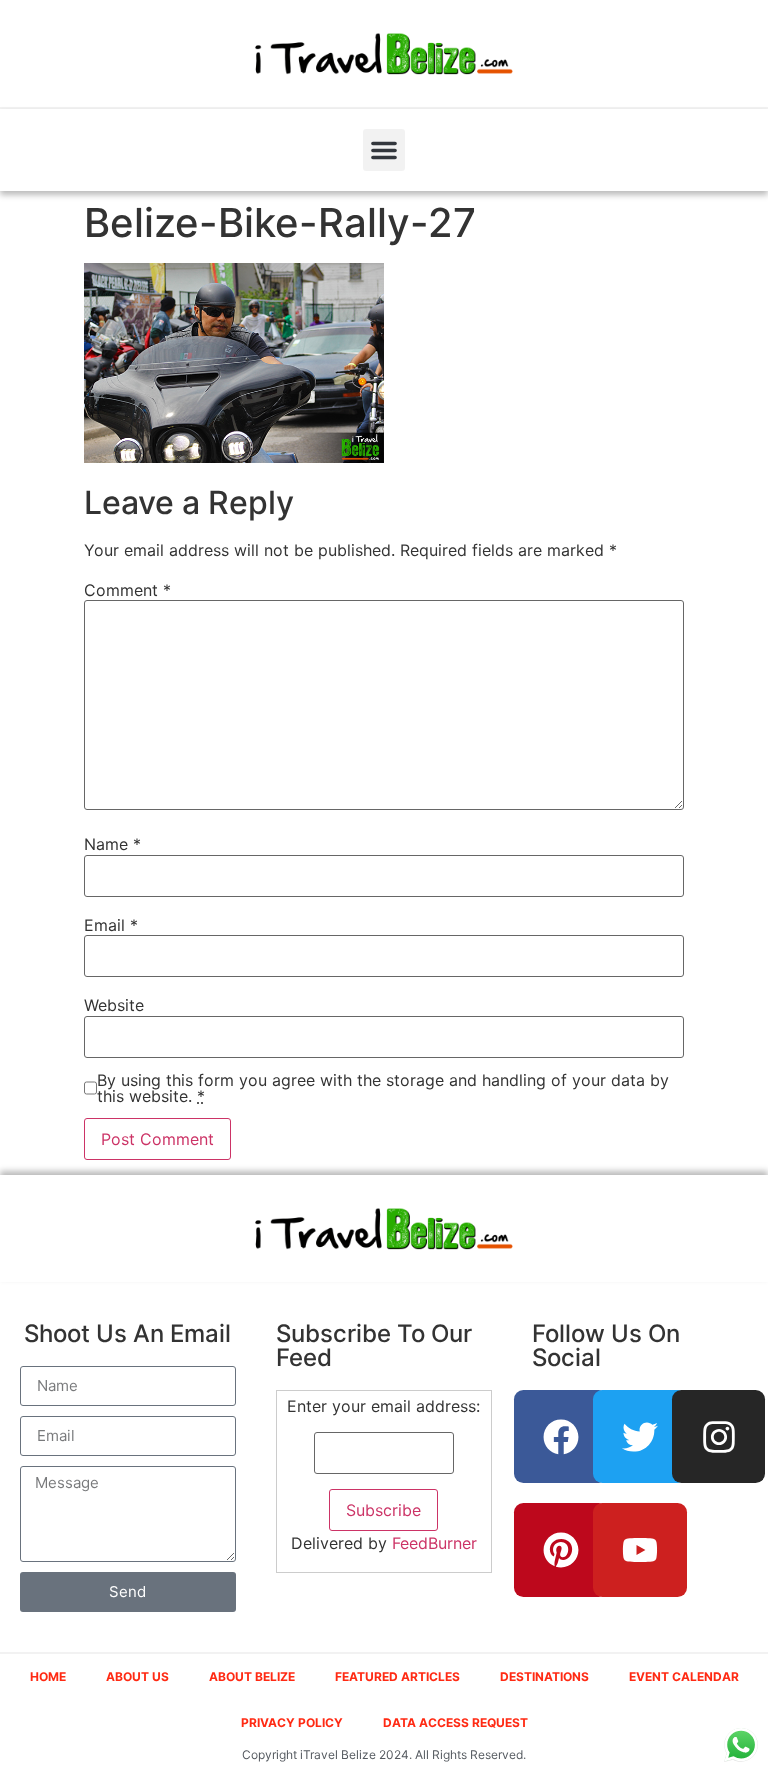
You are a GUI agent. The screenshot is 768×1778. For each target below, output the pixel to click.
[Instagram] (719, 1437)
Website (114, 1005)
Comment (127, 590)
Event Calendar (684, 1676)
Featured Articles (397, 1676)
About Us (137, 1676)
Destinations (544, 1676)
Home (48, 1676)
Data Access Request (455, 1722)
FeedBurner (434, 1543)
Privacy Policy (292, 1722)
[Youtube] (640, 1550)
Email (111, 925)
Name (112, 844)
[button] (384, 150)
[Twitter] (640, 1437)
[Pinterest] (561, 1550)
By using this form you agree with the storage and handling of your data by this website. (383, 1088)
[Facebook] (561, 1437)
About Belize (252, 1676)
